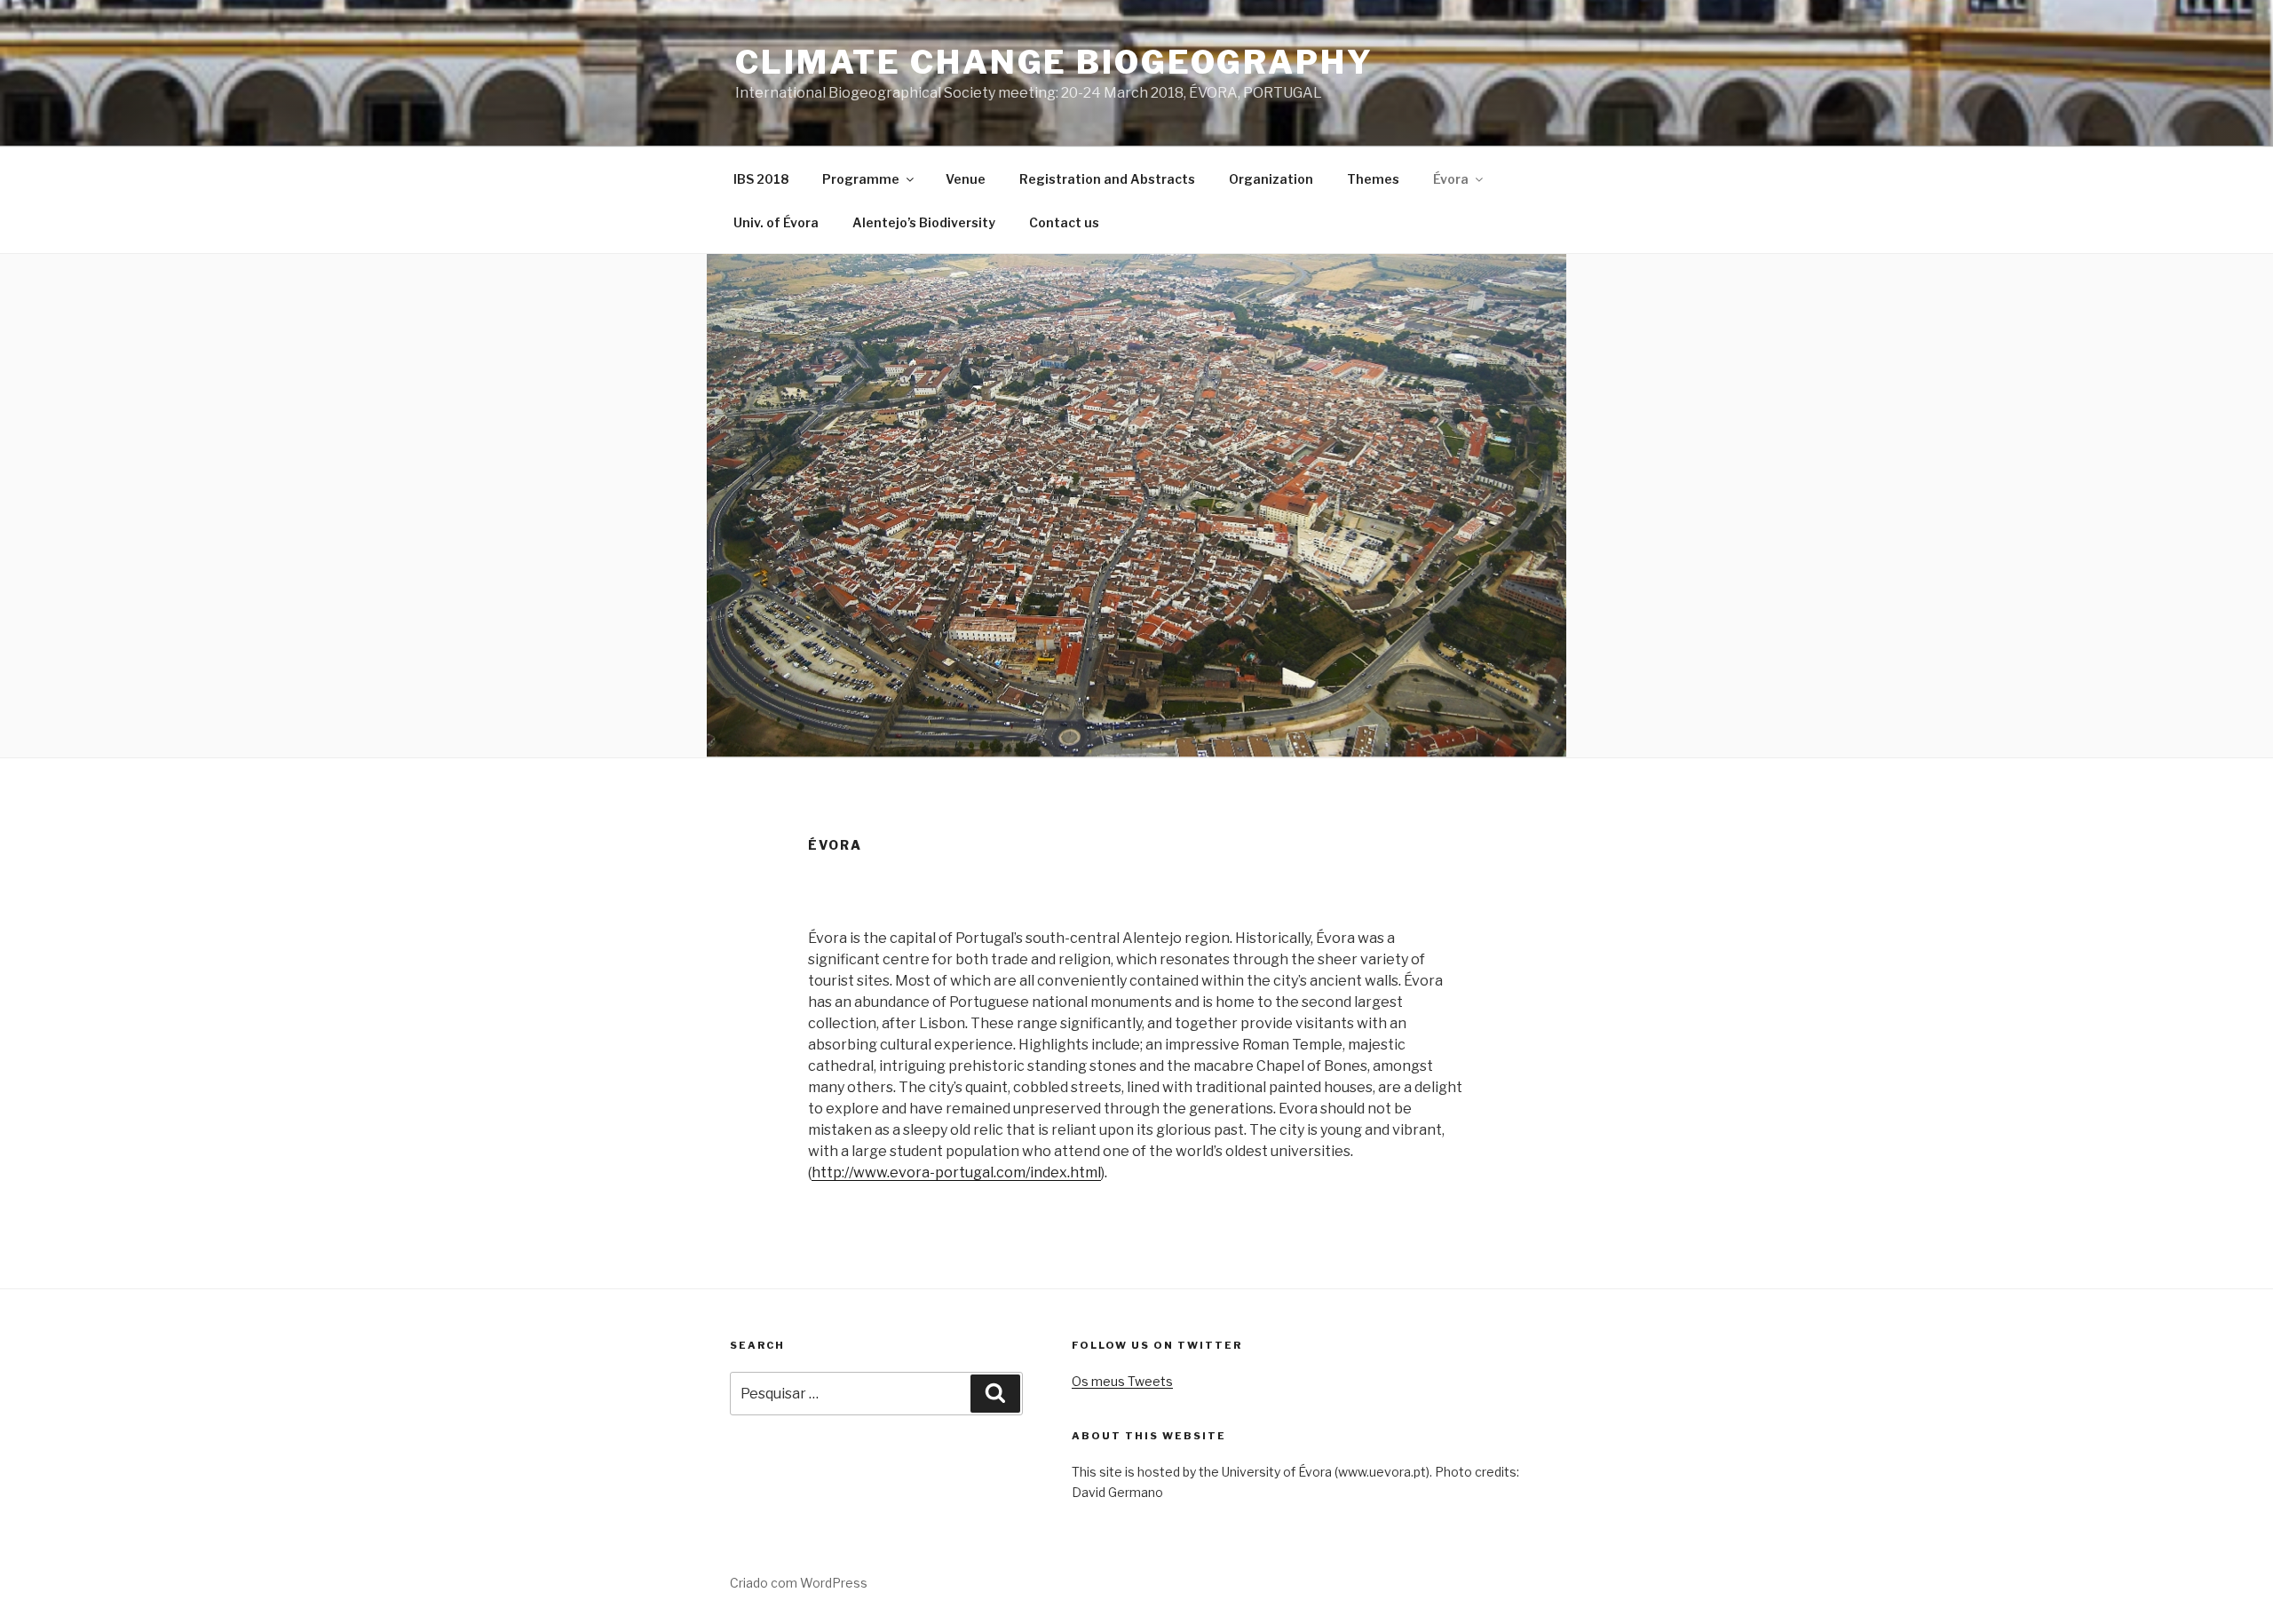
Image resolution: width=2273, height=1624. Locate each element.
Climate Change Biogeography (1054, 62)
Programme (861, 179)
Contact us (1064, 222)
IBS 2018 (761, 179)
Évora (1451, 179)
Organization (1271, 179)
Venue (966, 179)
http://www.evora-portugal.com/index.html (956, 1172)
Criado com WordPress (799, 1583)
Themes (1373, 179)
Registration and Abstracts (1107, 179)
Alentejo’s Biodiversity (924, 222)
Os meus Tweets (1122, 1381)
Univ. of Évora (776, 222)
